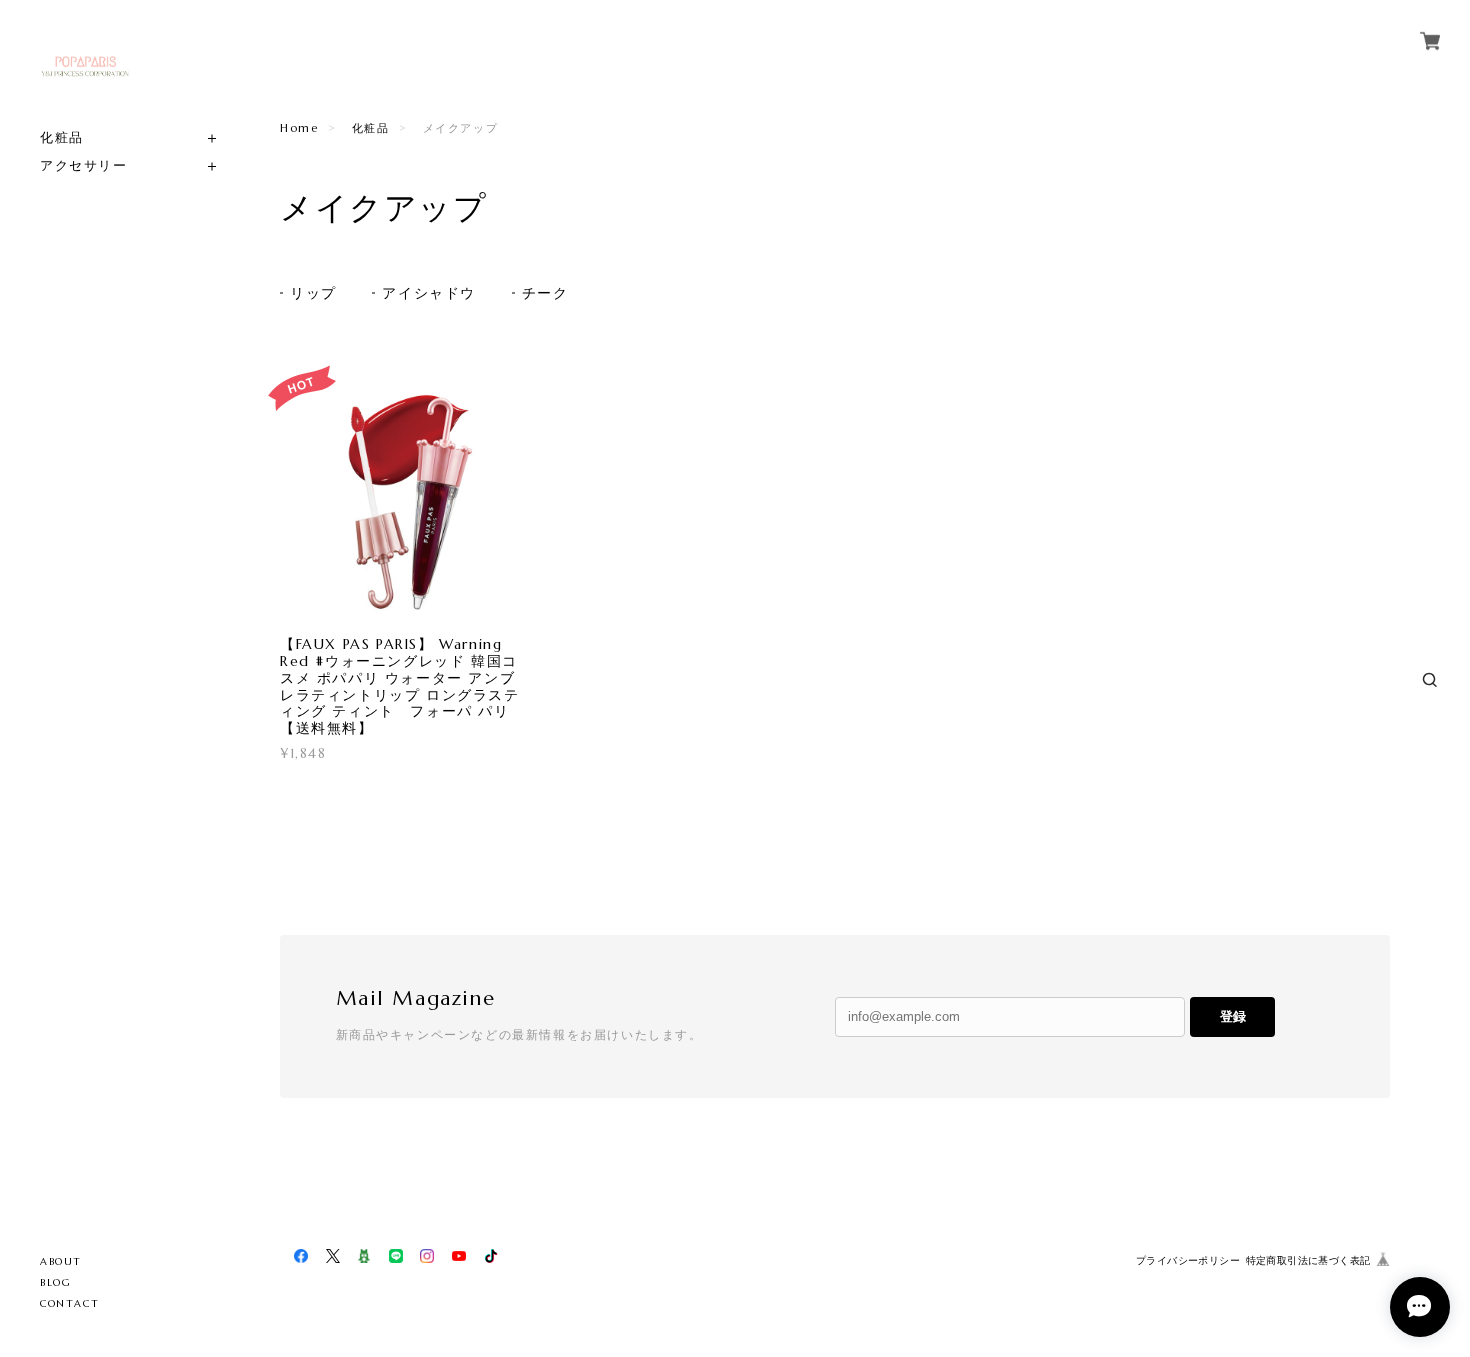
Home (299, 128)
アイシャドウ (429, 293)
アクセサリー (84, 165)
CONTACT (69, 1303)
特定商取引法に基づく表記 (1308, 1260)
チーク (545, 293)
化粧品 (62, 137)
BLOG (55, 1282)
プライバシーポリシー (1188, 1260)
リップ (313, 293)
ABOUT (61, 1261)
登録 (1233, 1016)
